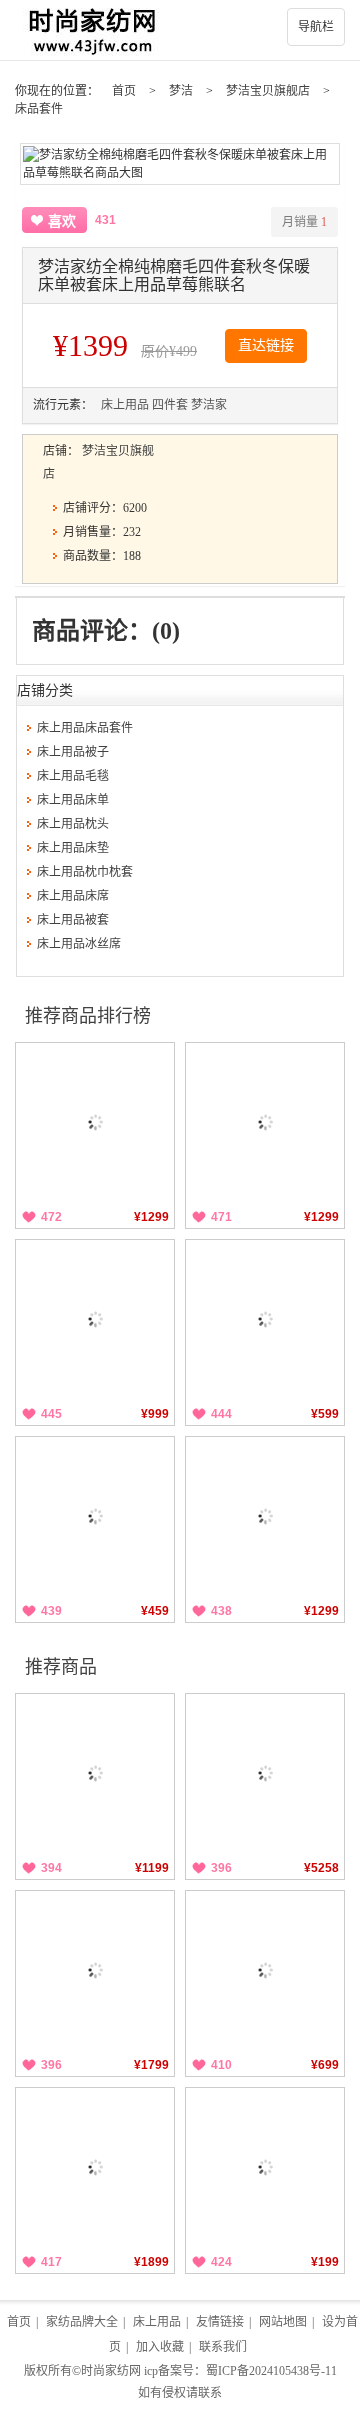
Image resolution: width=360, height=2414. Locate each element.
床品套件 (39, 109)
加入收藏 (160, 2347)
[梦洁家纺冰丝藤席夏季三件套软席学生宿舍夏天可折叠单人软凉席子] (95, 1516)
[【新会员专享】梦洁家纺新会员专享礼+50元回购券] (265, 2167)
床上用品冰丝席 (79, 944)
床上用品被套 (73, 920)
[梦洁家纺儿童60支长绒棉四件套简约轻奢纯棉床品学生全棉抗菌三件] (265, 1122)
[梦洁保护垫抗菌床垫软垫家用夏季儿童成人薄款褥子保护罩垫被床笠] (265, 1319)
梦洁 (181, 91)
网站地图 (283, 2322)
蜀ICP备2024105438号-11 (271, 2371)
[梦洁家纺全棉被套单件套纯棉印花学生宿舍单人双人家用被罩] (265, 1970)
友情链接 (220, 2322)
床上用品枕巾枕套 (85, 872)
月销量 (304, 222)
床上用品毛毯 (73, 776)
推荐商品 (61, 1667)
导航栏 (316, 27)
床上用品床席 (73, 896)
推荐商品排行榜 (88, 1016)
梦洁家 (209, 405)
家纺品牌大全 (82, 2322)
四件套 (170, 405)
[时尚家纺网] (180, 30)
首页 (124, 91)
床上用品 (125, 405)
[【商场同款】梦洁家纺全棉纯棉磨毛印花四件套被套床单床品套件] (265, 1773)
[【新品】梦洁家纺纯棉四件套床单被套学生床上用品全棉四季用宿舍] (265, 1516)
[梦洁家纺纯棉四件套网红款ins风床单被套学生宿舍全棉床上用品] (95, 1122)
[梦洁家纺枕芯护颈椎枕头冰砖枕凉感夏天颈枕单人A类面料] (95, 1319)
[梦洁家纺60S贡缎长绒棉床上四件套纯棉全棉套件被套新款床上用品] (95, 1773)
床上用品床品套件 (85, 728)
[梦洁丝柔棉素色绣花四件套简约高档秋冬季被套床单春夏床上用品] (95, 2167)
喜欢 (62, 221)
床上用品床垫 (73, 848)
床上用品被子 (73, 752)
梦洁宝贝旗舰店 (268, 91)
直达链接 (266, 345)
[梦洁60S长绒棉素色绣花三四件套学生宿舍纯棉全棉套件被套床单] (95, 1970)
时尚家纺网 (111, 2371)
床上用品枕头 (73, 824)
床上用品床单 (73, 800)
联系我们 (223, 2347)
